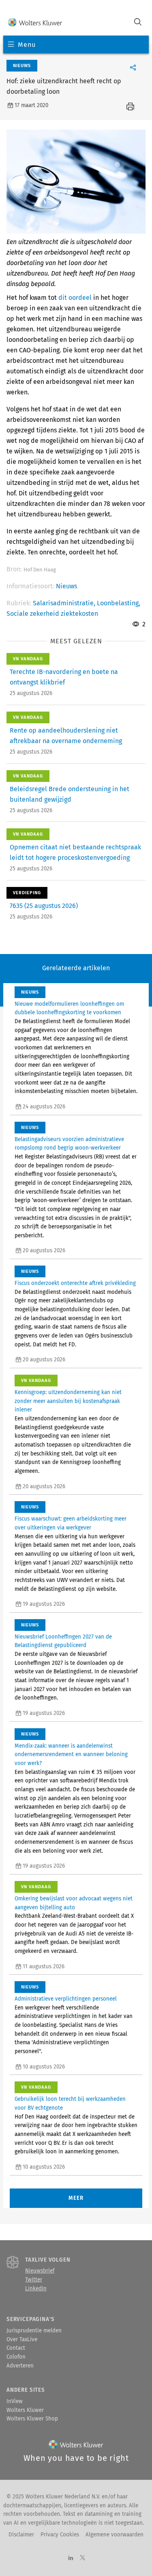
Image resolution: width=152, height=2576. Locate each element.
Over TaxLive (22, 2340)
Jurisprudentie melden (34, 2331)
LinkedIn (36, 2289)
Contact (16, 2348)
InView (15, 2401)
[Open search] (138, 23)
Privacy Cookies (60, 2535)
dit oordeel (75, 298)
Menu (27, 45)
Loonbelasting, (119, 603)
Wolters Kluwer (25, 2410)
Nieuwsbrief (40, 2271)
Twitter (34, 2280)
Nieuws (66, 586)
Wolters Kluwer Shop (32, 2419)
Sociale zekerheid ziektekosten (52, 614)
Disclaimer (21, 2535)
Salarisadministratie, (65, 603)
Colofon (16, 2357)
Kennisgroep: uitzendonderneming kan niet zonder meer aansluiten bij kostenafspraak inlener (68, 1401)
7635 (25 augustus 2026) (44, 906)
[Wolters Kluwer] (35, 23)
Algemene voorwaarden (115, 2535)
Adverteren (20, 2366)
